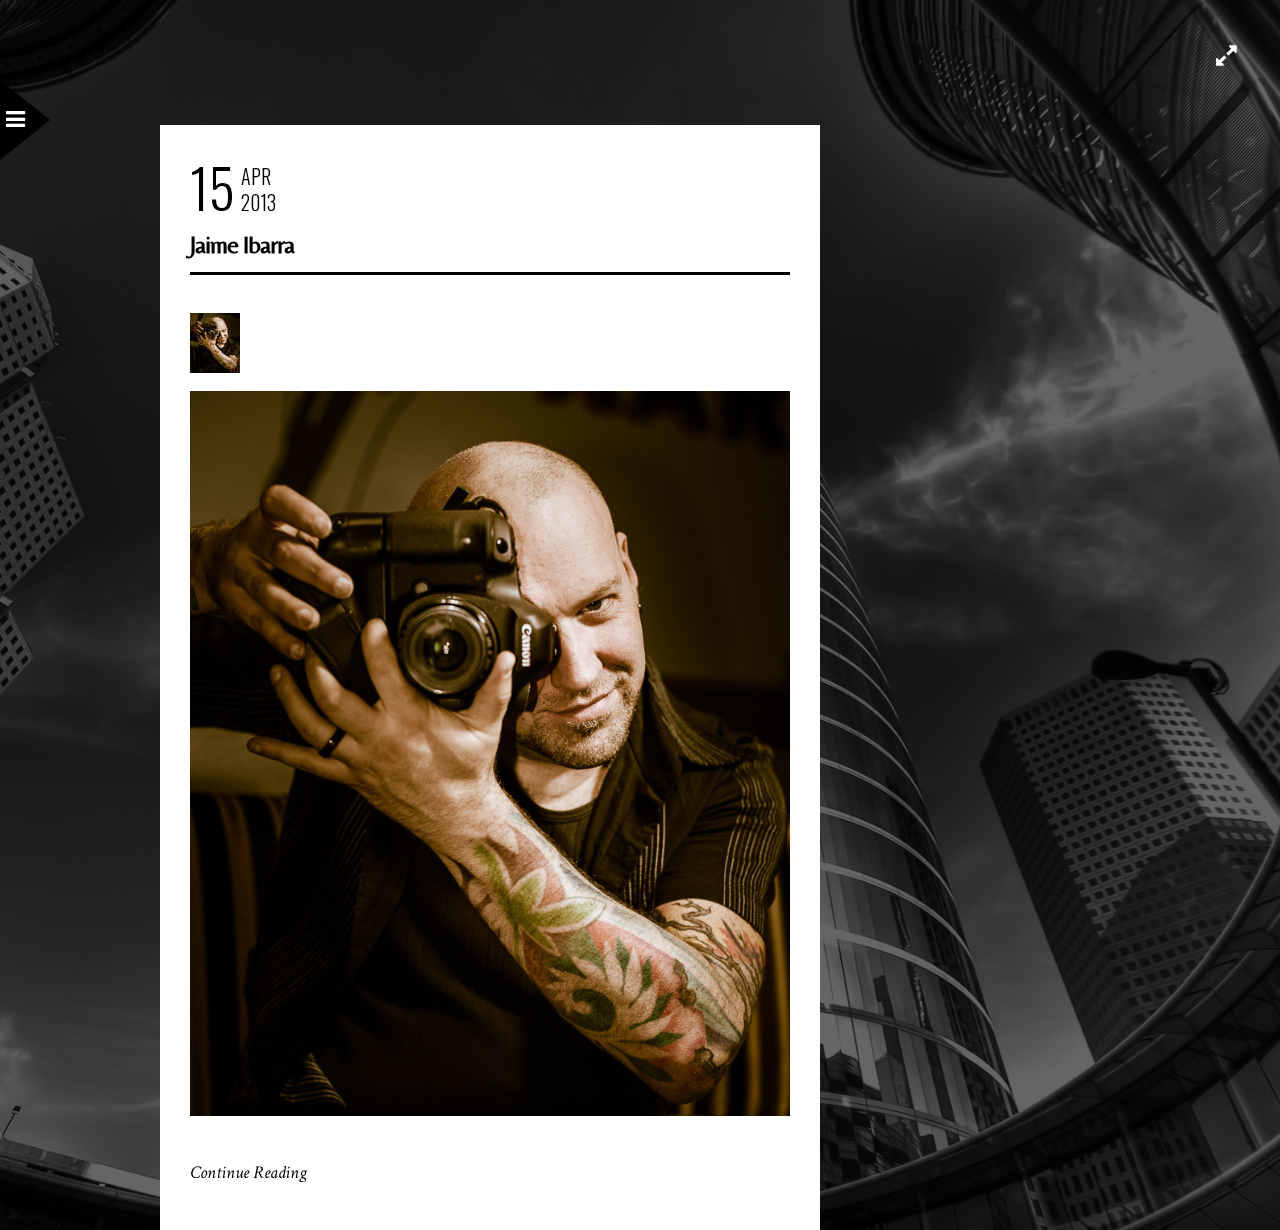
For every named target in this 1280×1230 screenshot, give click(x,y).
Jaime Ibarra (242, 244)
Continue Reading (248, 1172)
